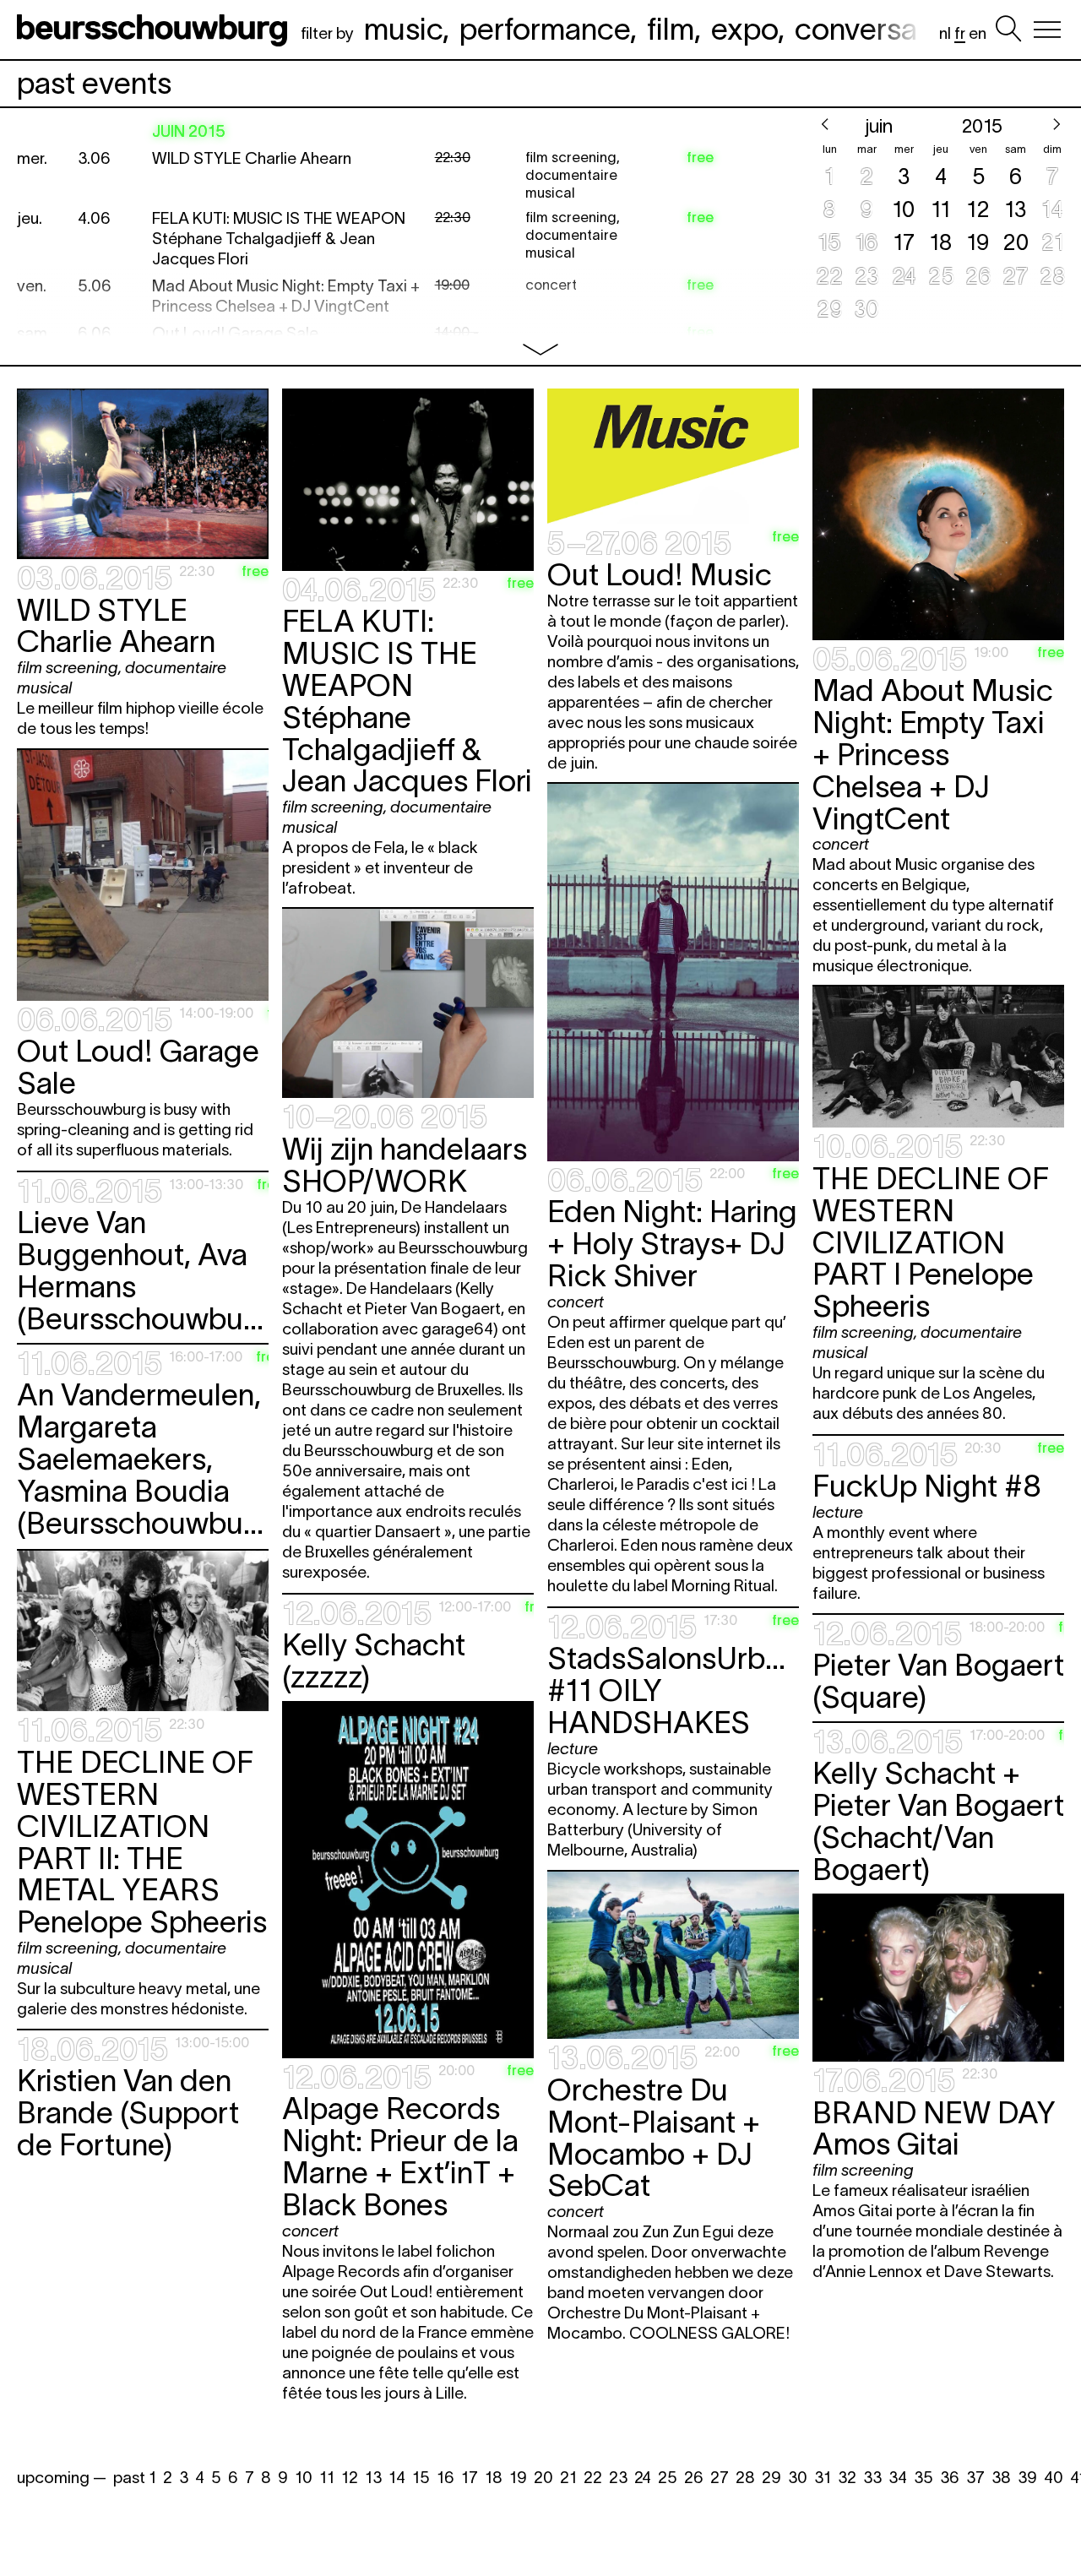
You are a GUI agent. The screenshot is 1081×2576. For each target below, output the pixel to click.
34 (898, 2478)
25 (668, 2478)
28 (745, 2478)
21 (568, 2478)
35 (923, 2478)
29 (771, 2478)
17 (470, 2478)
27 (720, 2478)
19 (518, 2478)
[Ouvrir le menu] (1047, 30)
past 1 (135, 2478)
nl (945, 33)
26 (694, 2478)
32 (847, 2478)
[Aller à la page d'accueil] (155, 30)
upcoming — (62, 2478)
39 (1027, 2478)
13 (373, 2478)
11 (327, 2478)
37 (975, 2478)
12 (350, 2478)
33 (872, 2478)
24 (643, 2478)
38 (1001, 2478)
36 (950, 2478)
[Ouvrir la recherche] (1008, 30)
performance (545, 29)
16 (445, 2478)
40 (1054, 2478)
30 (798, 2478)
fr (960, 33)
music (403, 29)
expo (744, 29)
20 (543, 2478)
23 (618, 2478)
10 (304, 2478)
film (671, 29)
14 (397, 2478)
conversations (888, 29)
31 (823, 2478)
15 (421, 2478)
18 (494, 2478)
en (978, 33)
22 (593, 2478)
